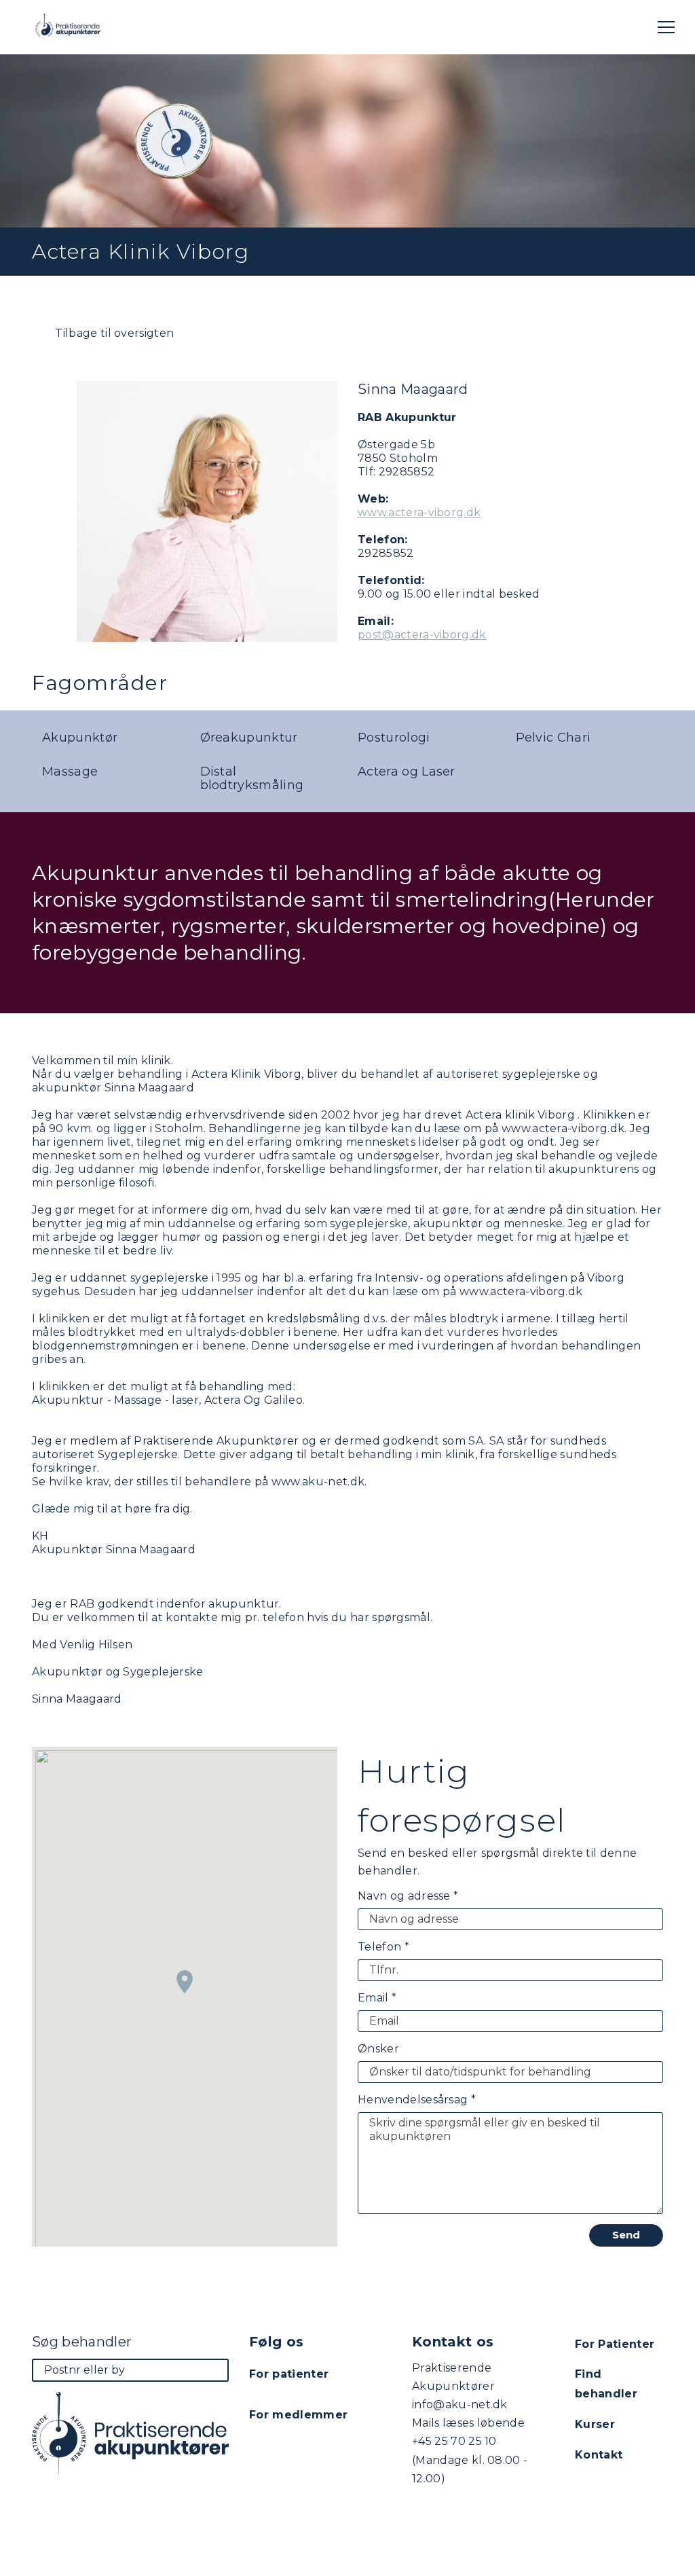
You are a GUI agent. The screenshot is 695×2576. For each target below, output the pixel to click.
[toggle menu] (666, 27)
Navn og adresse (408, 1896)
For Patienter (615, 2344)
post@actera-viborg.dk (422, 635)
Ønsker (378, 2049)
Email (377, 1998)
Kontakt (599, 2455)
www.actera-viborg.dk (419, 512)
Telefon (383, 1947)
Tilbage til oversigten (113, 333)
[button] (185, 1982)
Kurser (595, 2424)
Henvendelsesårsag (417, 2100)
